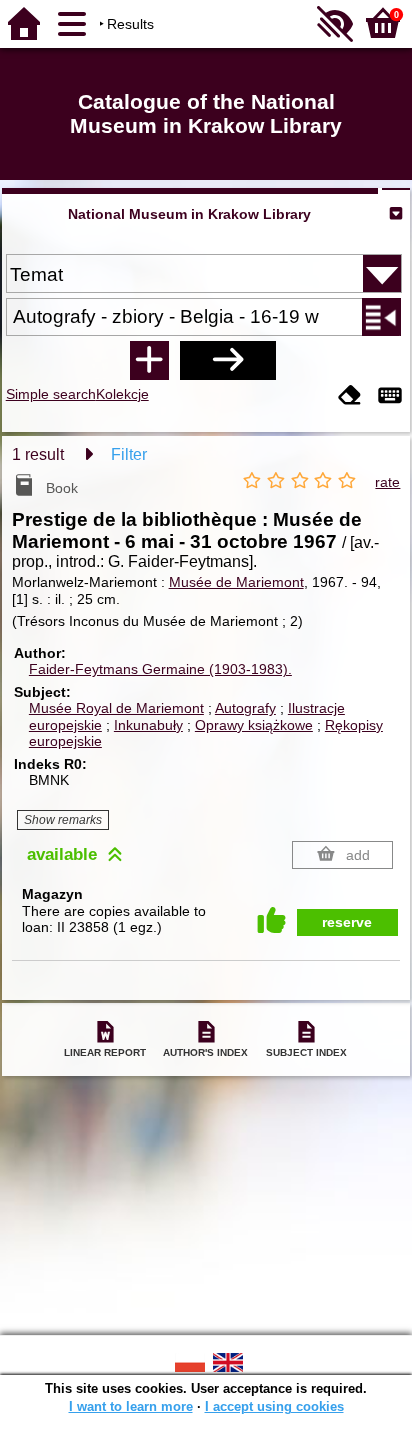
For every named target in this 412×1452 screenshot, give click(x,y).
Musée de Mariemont (236, 582)
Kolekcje (122, 394)
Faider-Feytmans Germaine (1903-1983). (160, 669)
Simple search (51, 394)
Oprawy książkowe (254, 725)
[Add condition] (149, 360)
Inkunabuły (148, 725)
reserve (347, 922)
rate (387, 482)
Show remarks (63, 820)
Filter (129, 454)
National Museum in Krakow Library (189, 214)
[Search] (228, 360)
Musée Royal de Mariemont (116, 708)
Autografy (245, 708)
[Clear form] (350, 396)
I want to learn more (131, 1406)
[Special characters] (390, 396)
